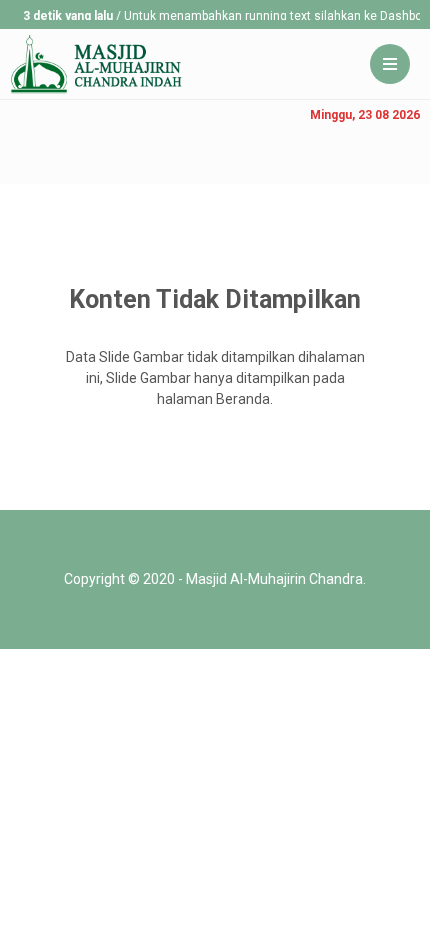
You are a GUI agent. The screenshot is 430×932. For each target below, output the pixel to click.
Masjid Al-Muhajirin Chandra (274, 579)
